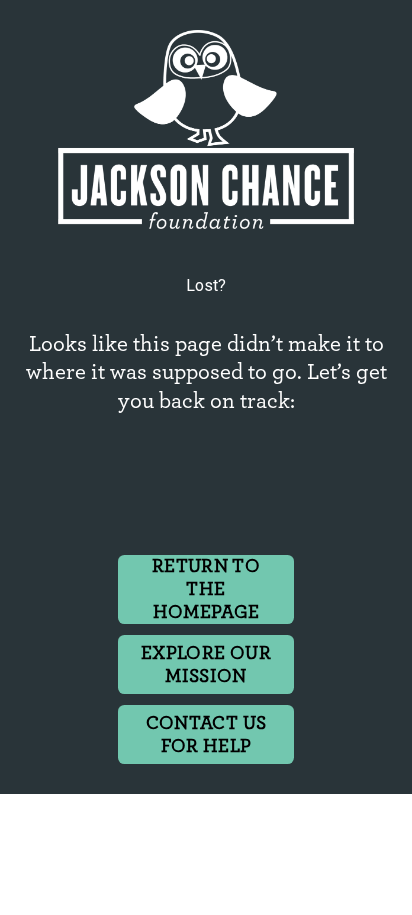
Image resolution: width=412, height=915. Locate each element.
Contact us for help (206, 735)
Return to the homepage (206, 589)
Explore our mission (206, 665)
